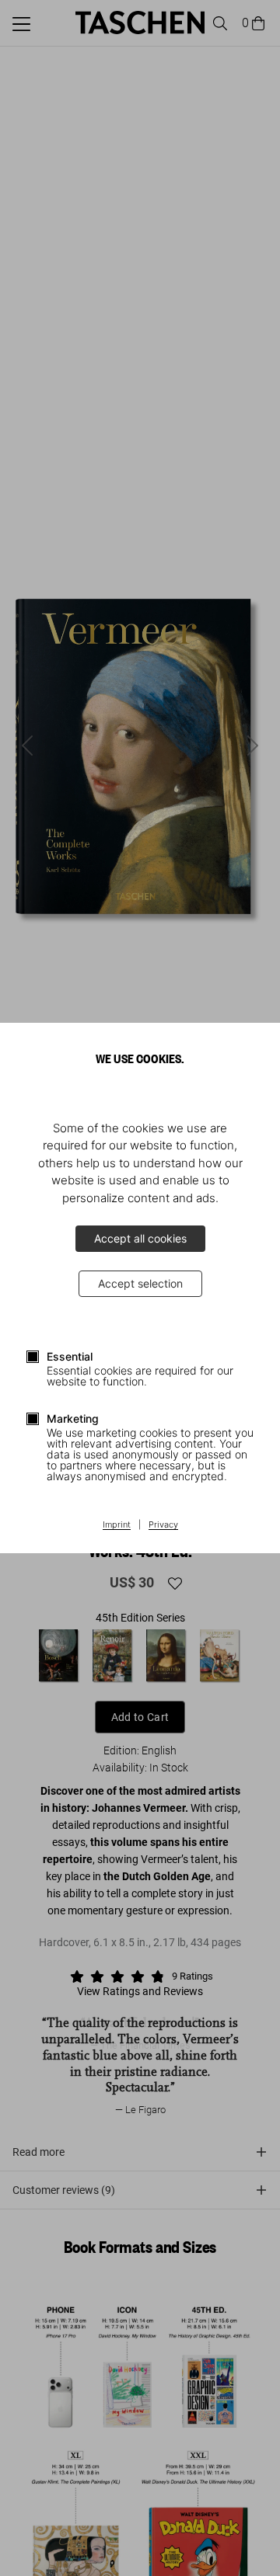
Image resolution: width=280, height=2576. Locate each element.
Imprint (117, 1525)
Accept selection (140, 1283)
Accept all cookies (140, 1238)
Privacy (163, 1525)
